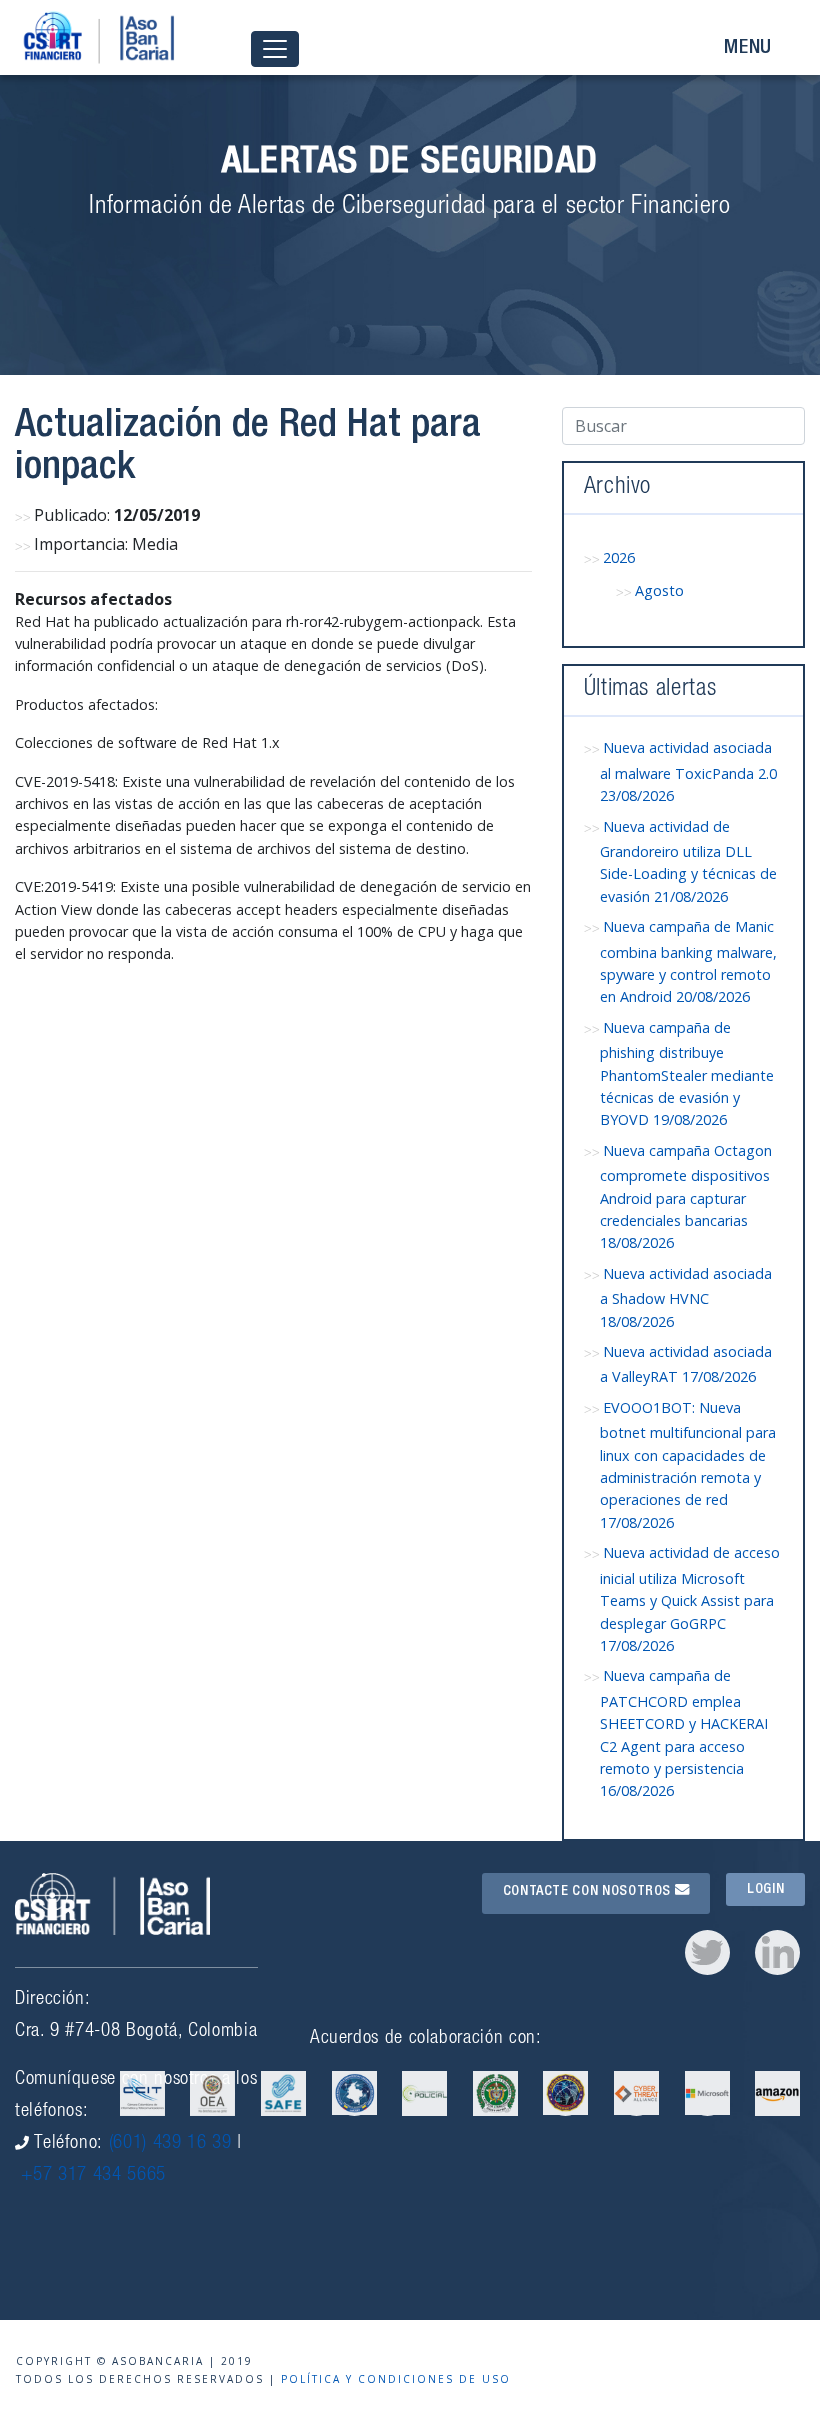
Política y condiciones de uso (396, 2379)
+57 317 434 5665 (93, 2175)
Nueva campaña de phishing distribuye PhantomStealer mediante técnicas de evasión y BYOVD (687, 1074)
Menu (748, 49)
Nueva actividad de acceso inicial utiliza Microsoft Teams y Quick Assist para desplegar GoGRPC (690, 1599)
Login (765, 1890)
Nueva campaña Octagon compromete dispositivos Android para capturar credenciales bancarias (686, 1197)
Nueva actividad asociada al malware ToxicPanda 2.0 (688, 771)
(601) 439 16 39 (170, 2143)
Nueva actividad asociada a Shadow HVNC (686, 1297)
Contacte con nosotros (589, 1892)
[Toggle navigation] (275, 49)
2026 (619, 557)
